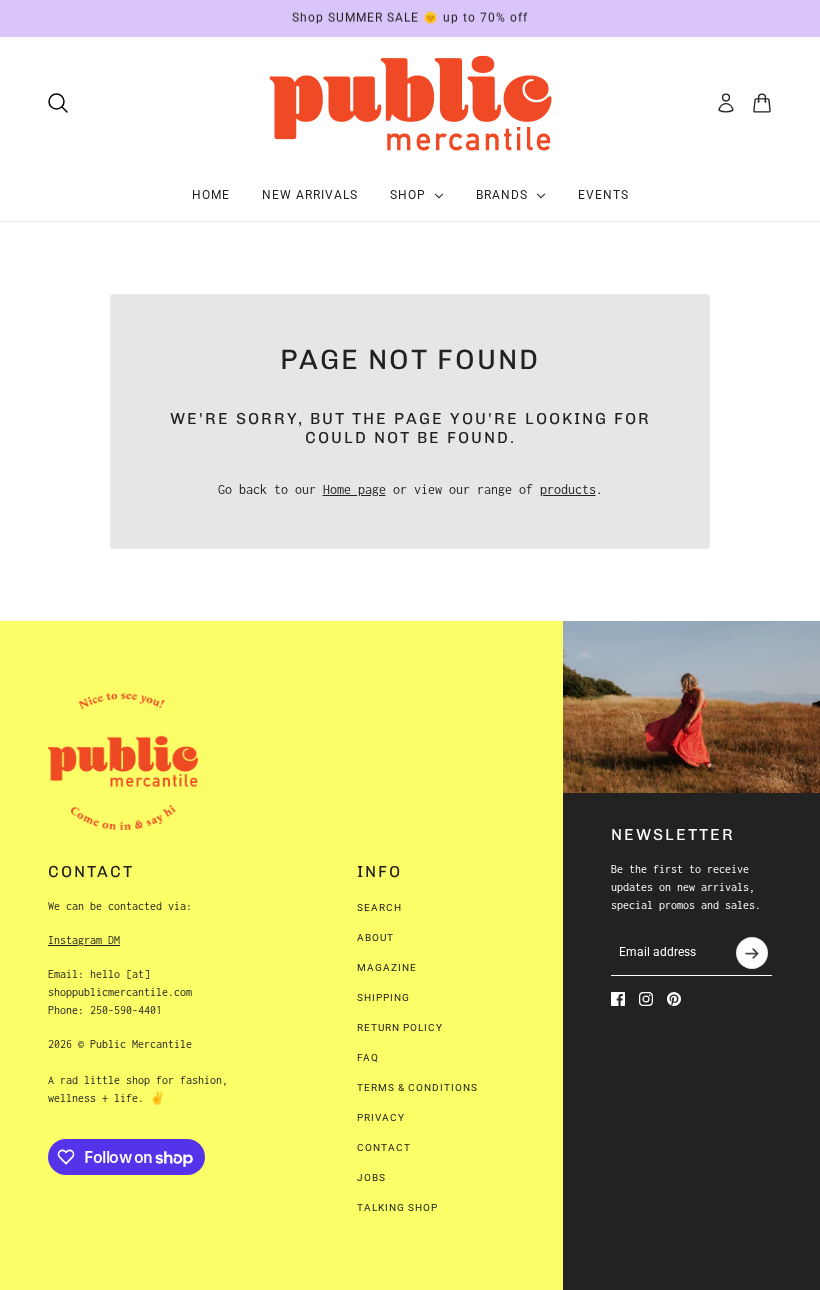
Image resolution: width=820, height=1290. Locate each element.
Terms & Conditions (417, 1087)
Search (379, 907)
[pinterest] (674, 999)
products (568, 489)
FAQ (368, 1057)
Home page (354, 489)
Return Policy (400, 1027)
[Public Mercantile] (410, 103)
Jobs (371, 1177)
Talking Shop (397, 1207)
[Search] (58, 103)
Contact (384, 1147)
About (375, 937)
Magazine (387, 967)
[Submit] (752, 953)
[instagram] (646, 999)
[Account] (726, 103)
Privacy (381, 1117)
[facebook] (618, 999)
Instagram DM (84, 940)
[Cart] (762, 103)
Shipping (383, 997)
